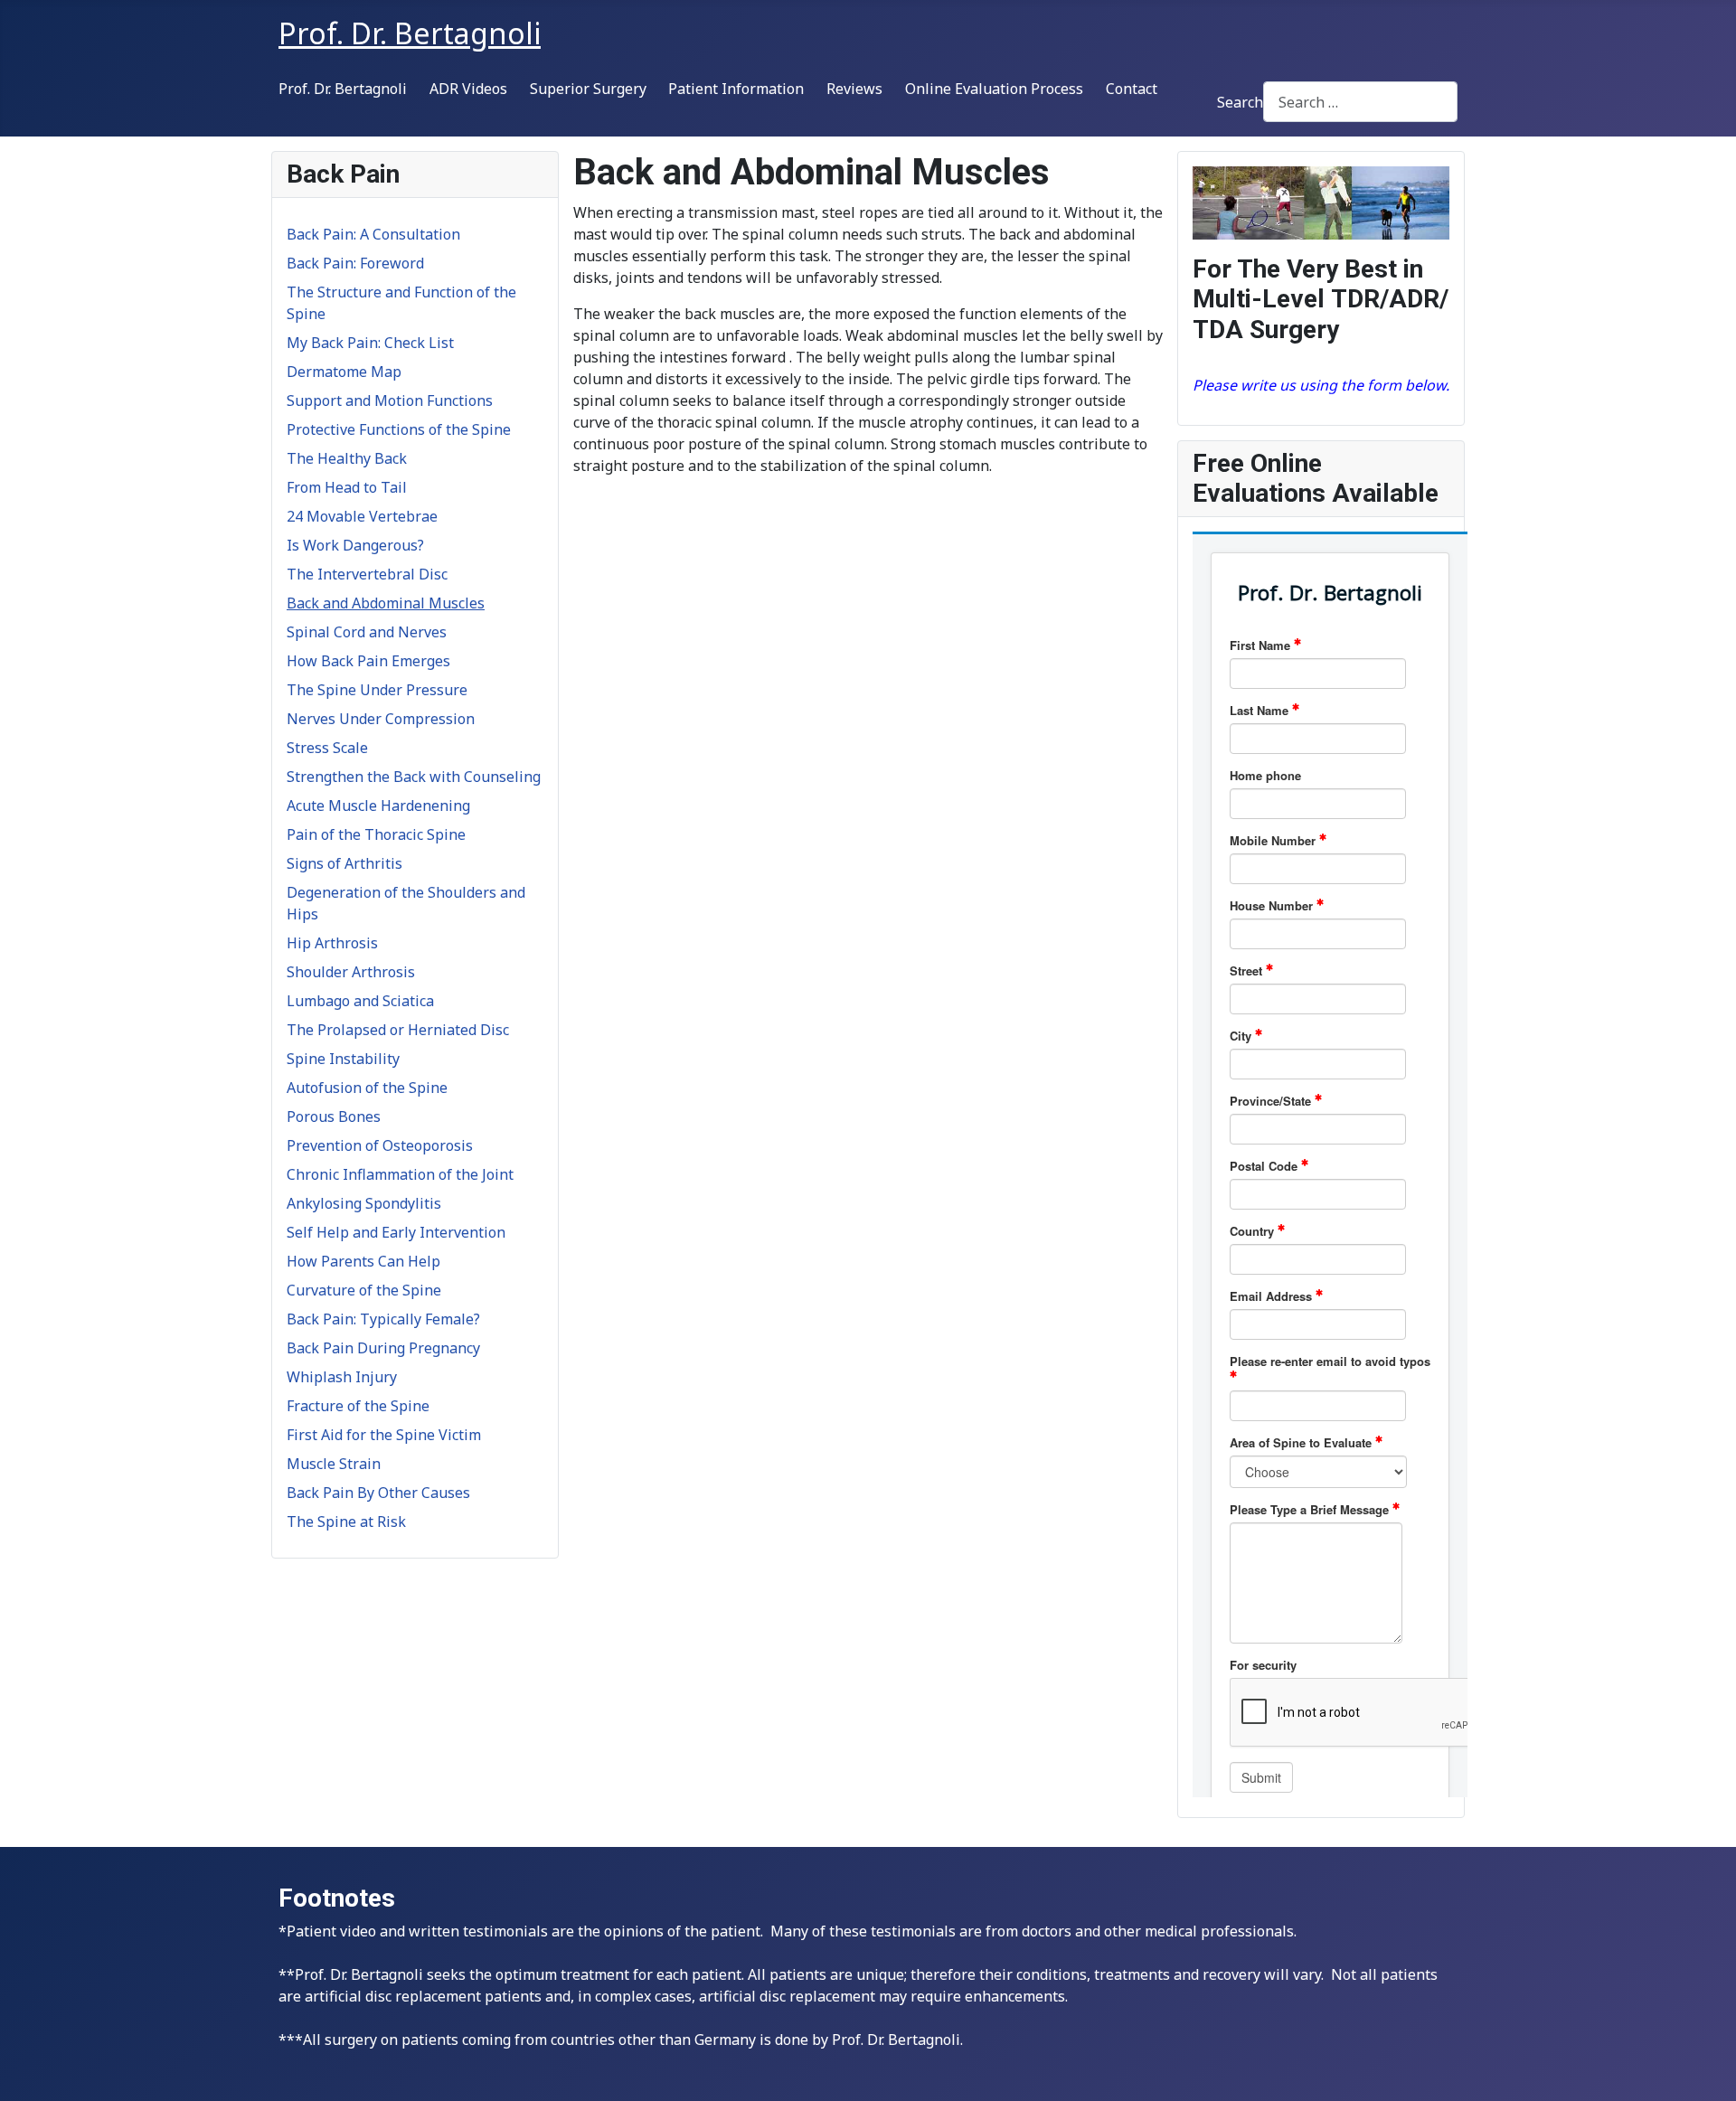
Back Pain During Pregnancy (383, 1348)
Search (1240, 102)
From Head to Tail (347, 487)
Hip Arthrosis (332, 943)
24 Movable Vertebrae (362, 516)
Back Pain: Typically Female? (383, 1319)
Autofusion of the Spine (367, 1088)
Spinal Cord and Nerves (367, 632)
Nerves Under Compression (381, 719)
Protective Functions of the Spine (399, 429)
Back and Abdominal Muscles (386, 603)
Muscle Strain (334, 1464)
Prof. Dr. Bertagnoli (343, 89)
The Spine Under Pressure (377, 690)
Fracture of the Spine (358, 1406)
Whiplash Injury (342, 1377)
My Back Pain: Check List (370, 343)
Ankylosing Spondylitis (364, 1203)
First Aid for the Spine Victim (384, 1435)
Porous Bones (334, 1116)
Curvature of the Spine (364, 1290)
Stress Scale (327, 748)
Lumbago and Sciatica (360, 1001)
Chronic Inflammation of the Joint (400, 1174)
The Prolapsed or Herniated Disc (398, 1030)
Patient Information (736, 89)
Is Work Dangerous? (355, 545)
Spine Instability (343, 1059)
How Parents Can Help (363, 1261)
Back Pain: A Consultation (373, 234)
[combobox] (1360, 102)
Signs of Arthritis (344, 863)
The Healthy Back (347, 458)
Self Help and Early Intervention (396, 1232)
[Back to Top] (1704, 2068)
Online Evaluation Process (994, 89)
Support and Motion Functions (390, 400)
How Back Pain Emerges (368, 661)
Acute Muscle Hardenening (378, 806)
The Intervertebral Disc (367, 574)
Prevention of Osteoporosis (380, 1145)
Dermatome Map (344, 372)
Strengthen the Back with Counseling (414, 777)
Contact (1132, 89)
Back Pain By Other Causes (378, 1493)
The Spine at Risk (346, 1522)
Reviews (854, 89)
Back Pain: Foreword (355, 263)
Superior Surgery (588, 89)
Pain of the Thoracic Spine (376, 834)
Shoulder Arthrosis (351, 972)
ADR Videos (468, 89)
